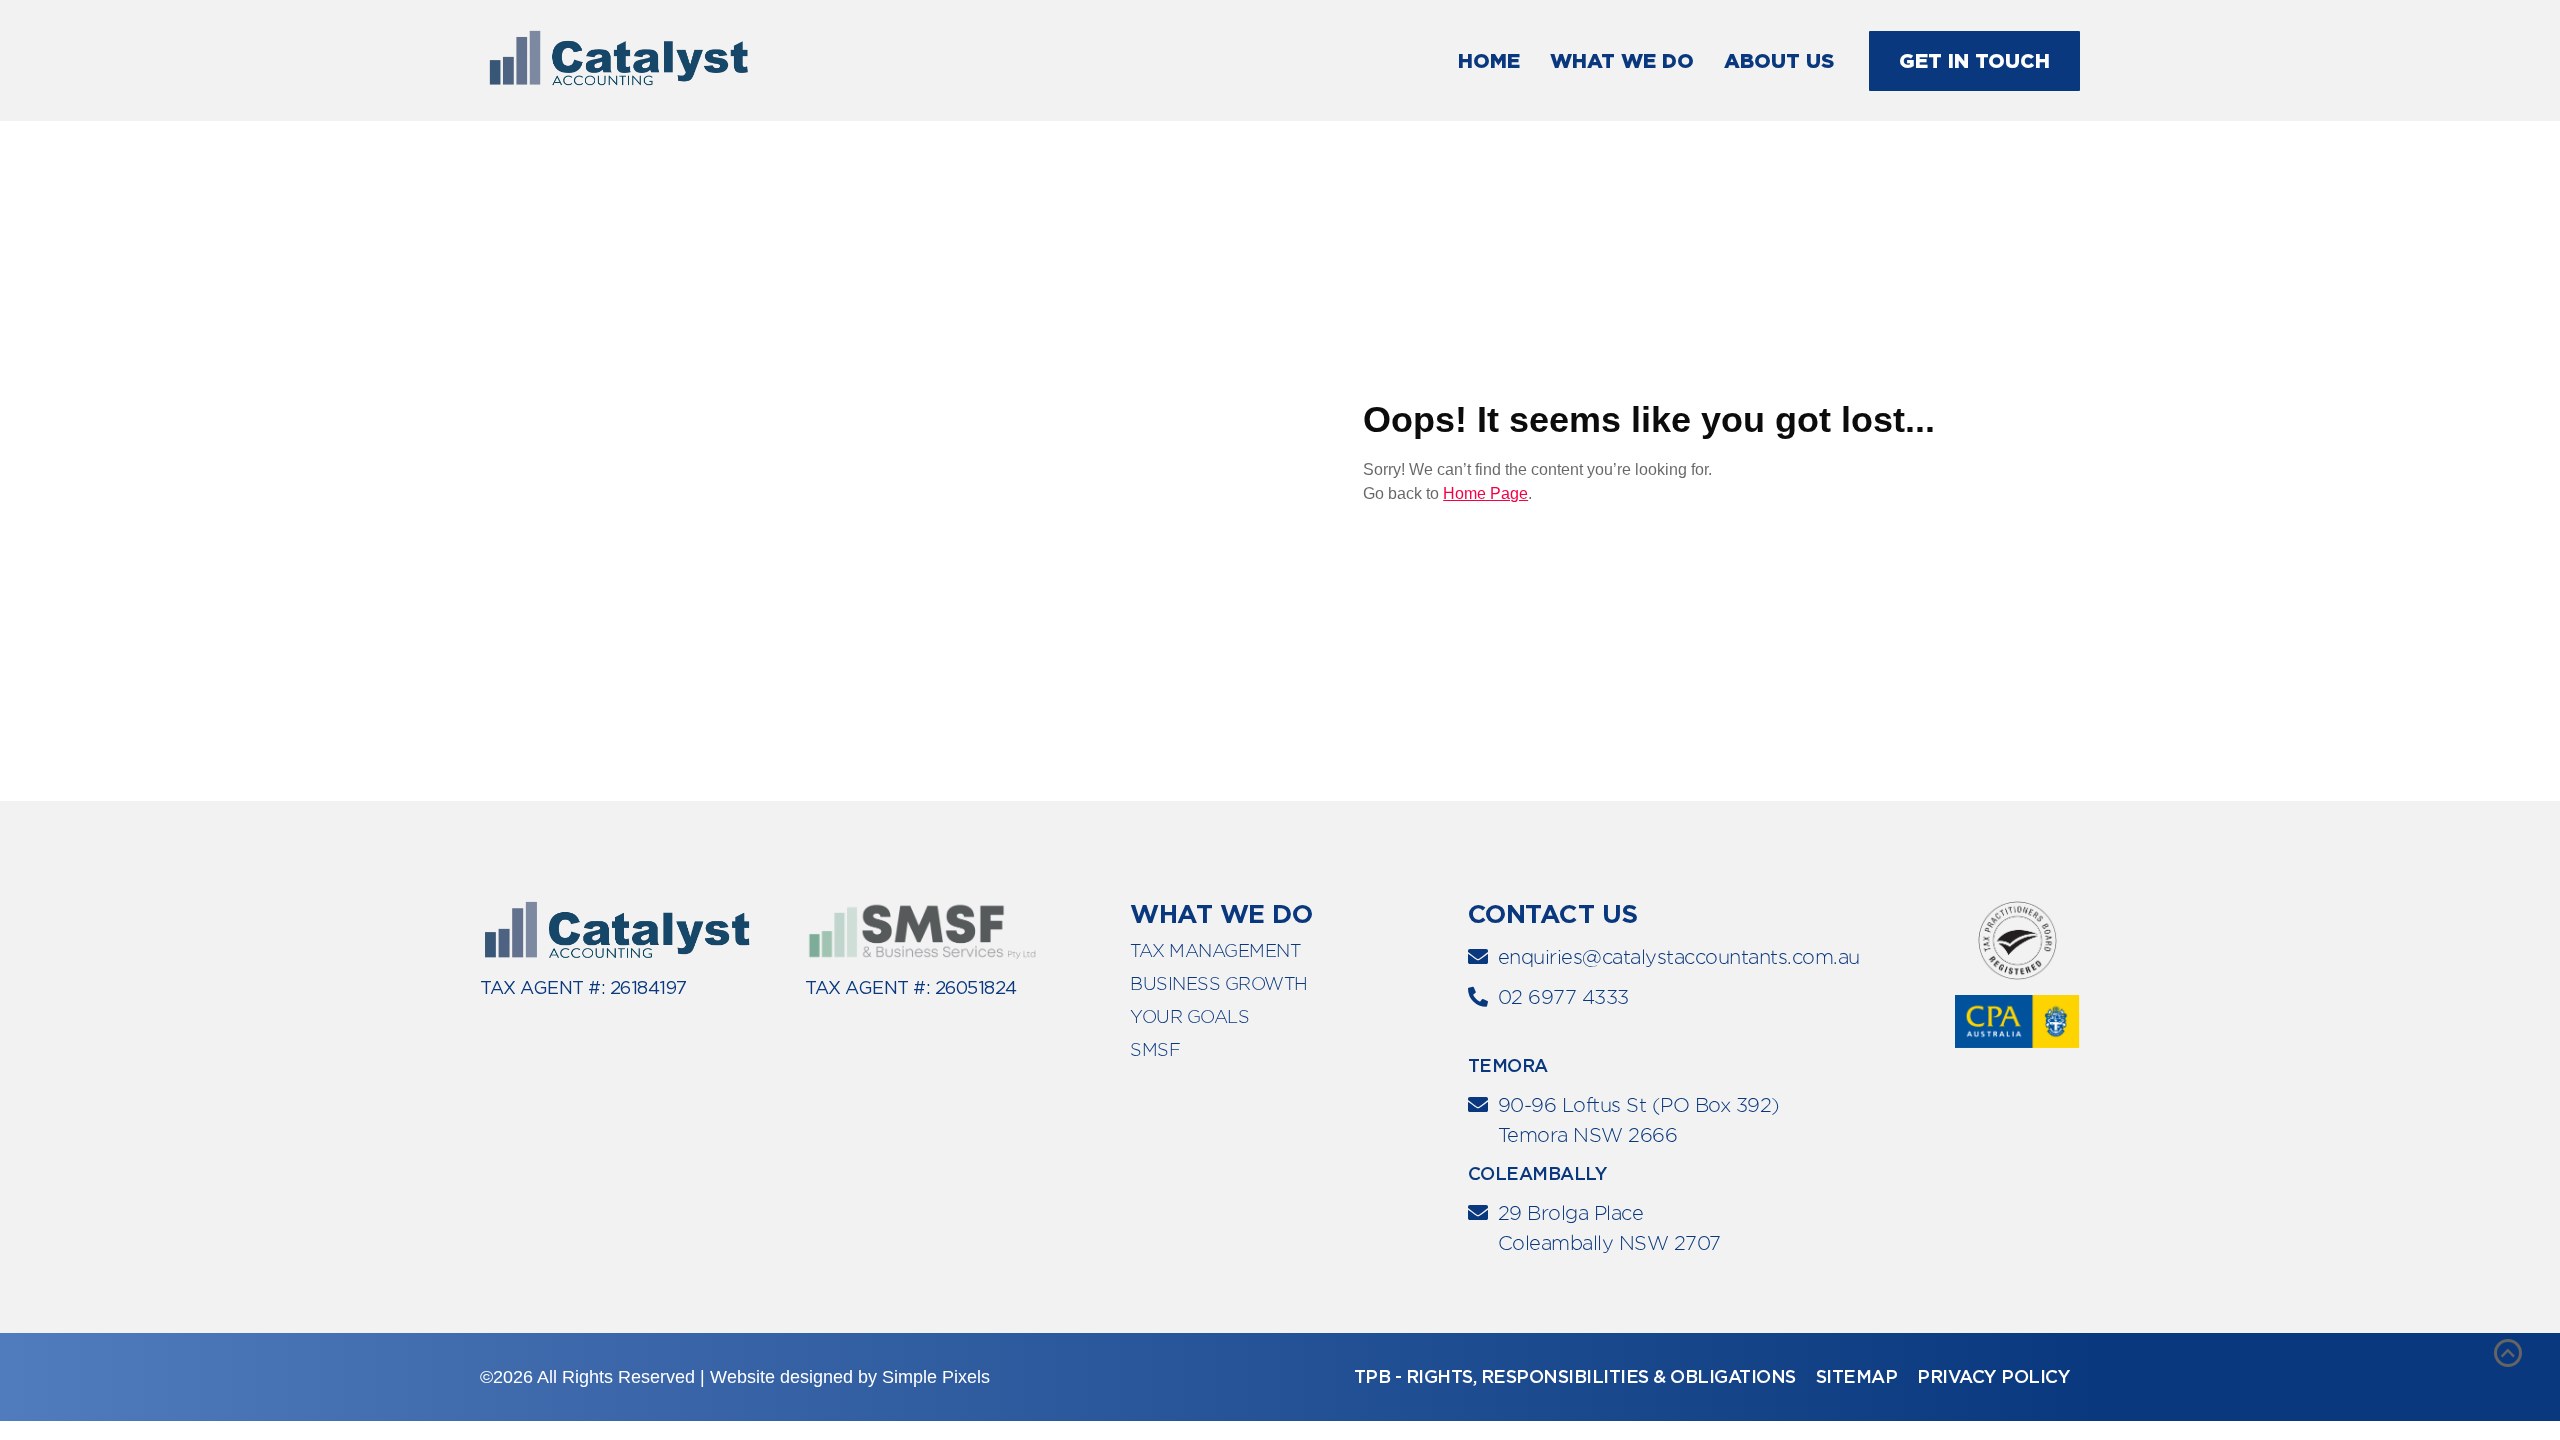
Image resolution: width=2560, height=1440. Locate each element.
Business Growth (1219, 983)
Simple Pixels (936, 1377)
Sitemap (1857, 1376)
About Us (1779, 61)
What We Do (1622, 61)
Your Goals (1189, 1016)
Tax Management (1215, 950)
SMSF (1155, 1049)
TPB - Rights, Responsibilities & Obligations (1575, 1376)
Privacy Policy (1993, 1376)
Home (1489, 61)
